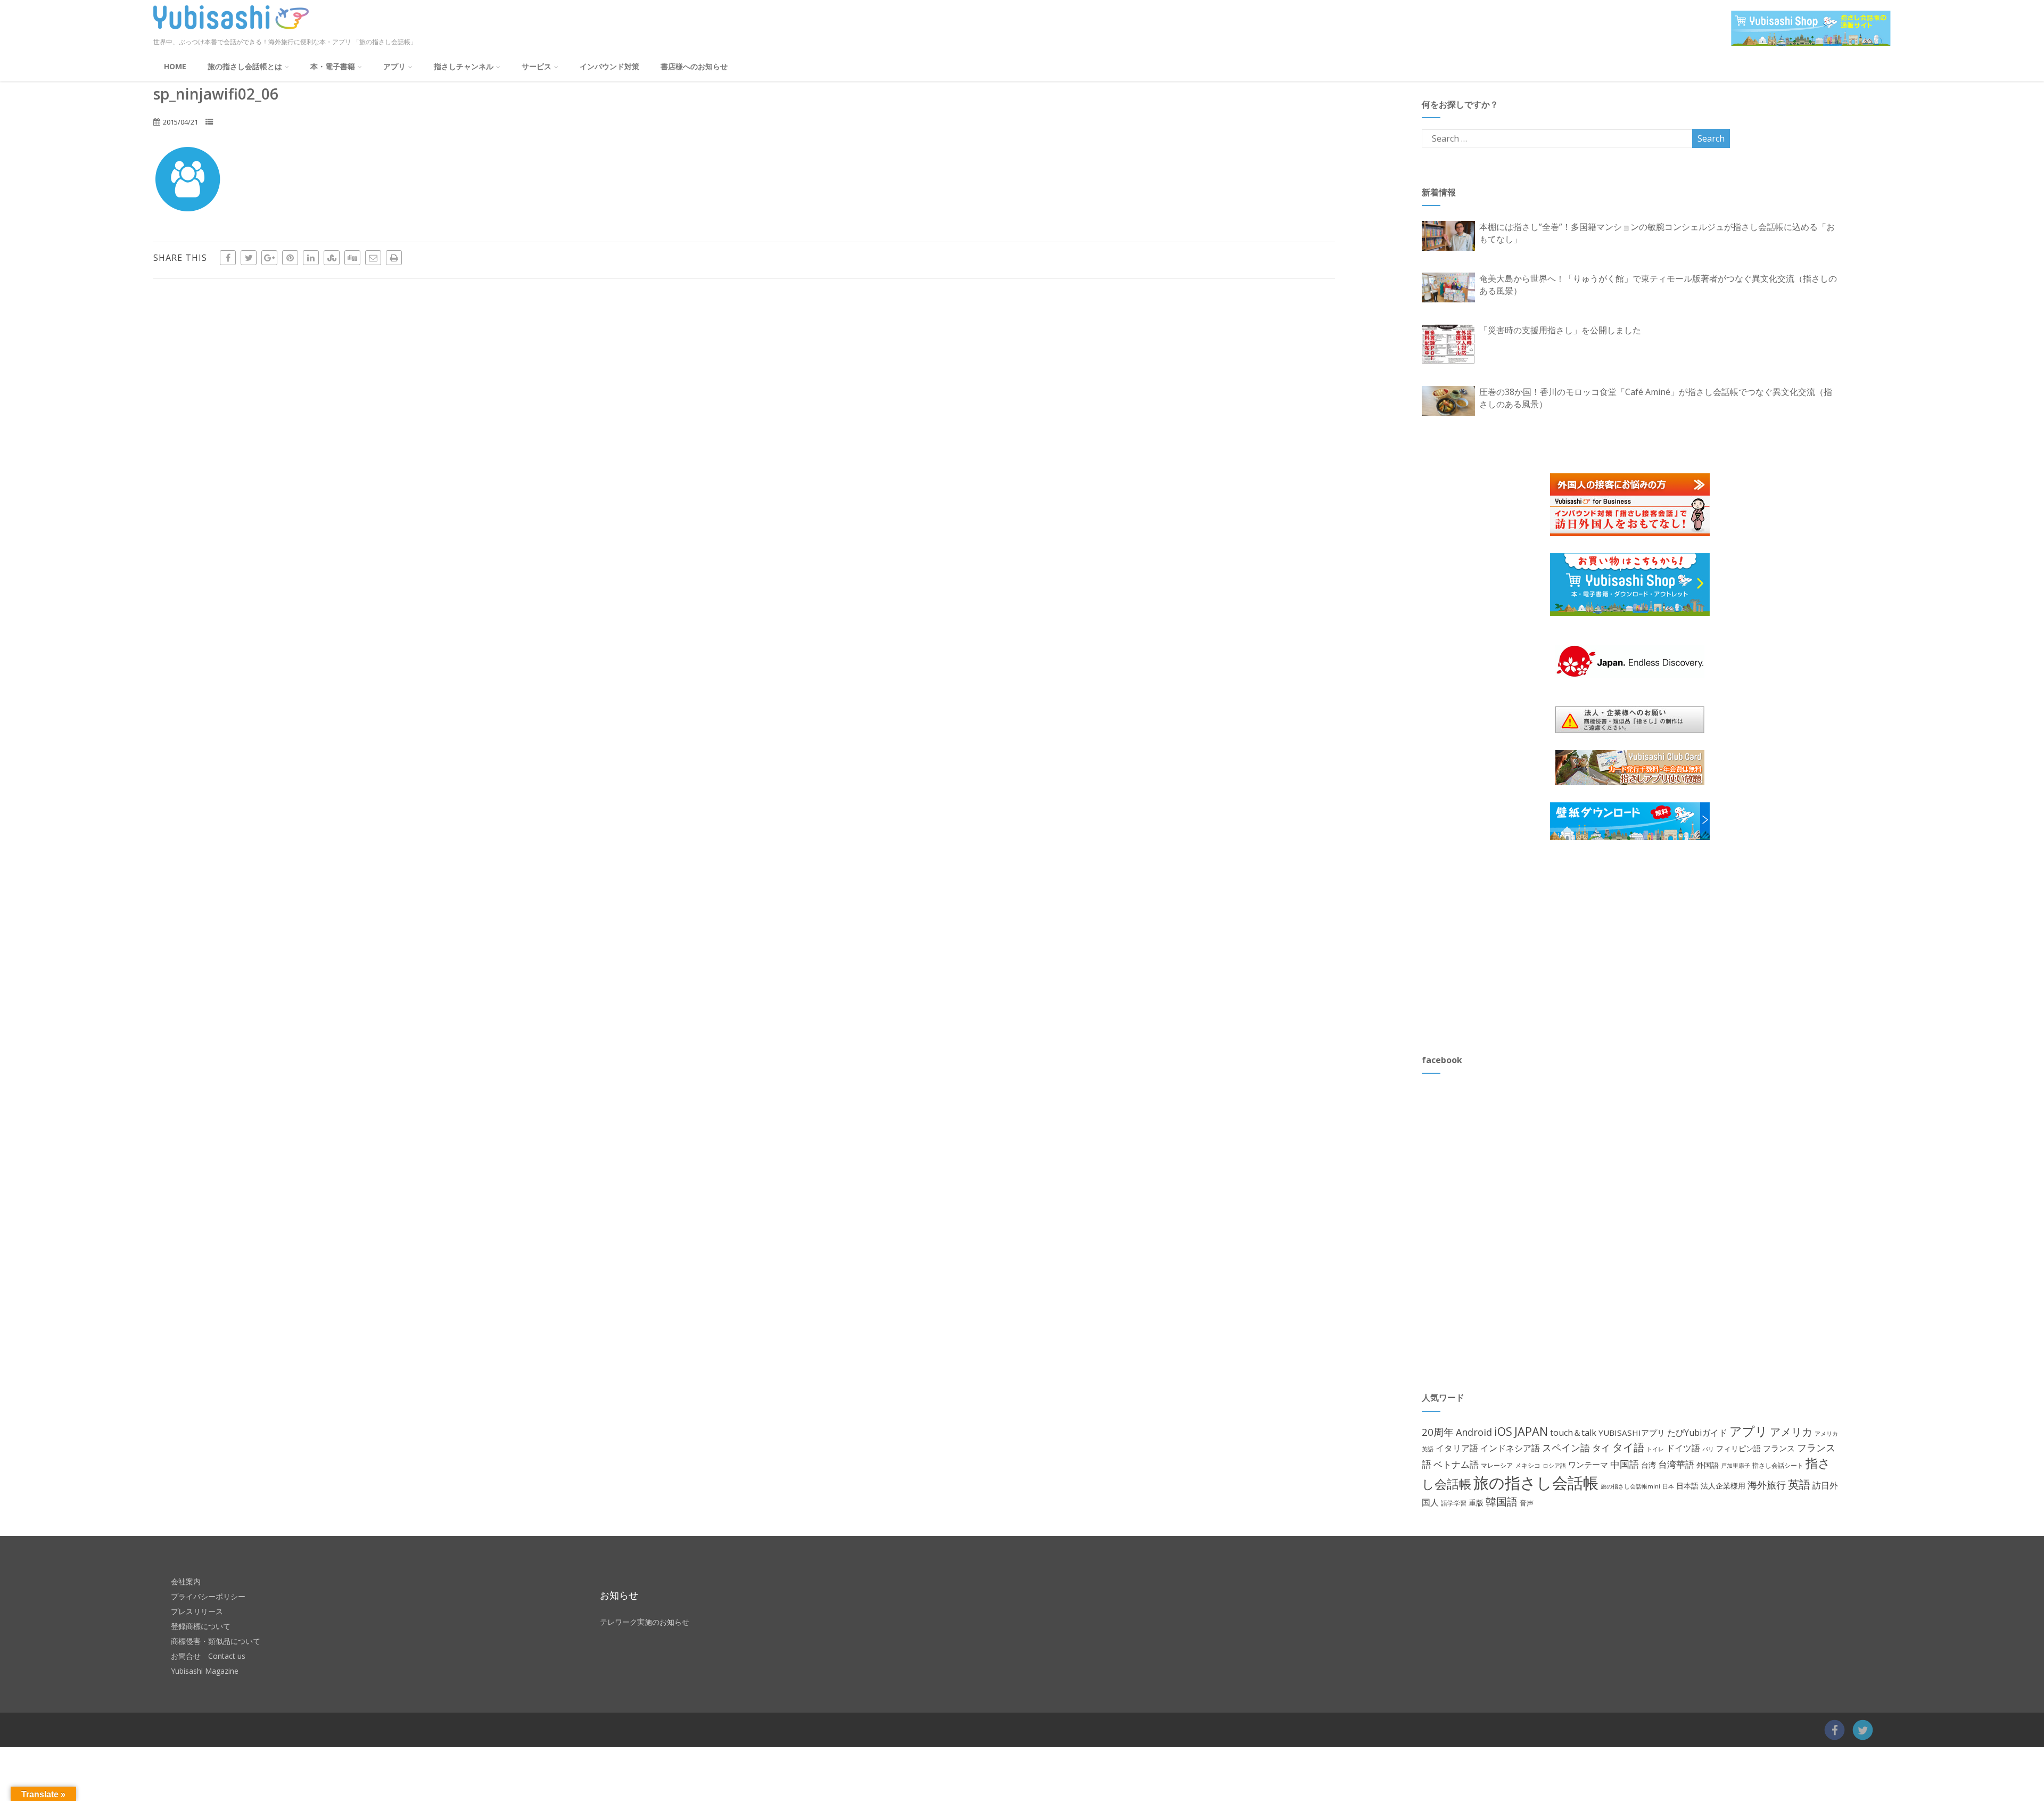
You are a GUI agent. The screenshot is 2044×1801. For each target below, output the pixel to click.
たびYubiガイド (1697, 1433)
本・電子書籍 (333, 66)
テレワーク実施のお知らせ (645, 1622)
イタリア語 (1457, 1448)
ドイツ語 (1683, 1448)
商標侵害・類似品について (216, 1641)
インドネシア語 (1510, 1448)
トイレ (1655, 1449)
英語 (1799, 1484)
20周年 (1438, 1432)
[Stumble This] (332, 258)
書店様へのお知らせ (694, 66)
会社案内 (186, 1581)
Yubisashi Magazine (205, 1671)
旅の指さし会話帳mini (1630, 1486)
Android (1474, 1432)
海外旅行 (1767, 1485)
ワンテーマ (1588, 1465)
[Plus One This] (269, 258)
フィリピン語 (1738, 1448)
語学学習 (1454, 1503)
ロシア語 (1554, 1465)
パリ (1708, 1449)
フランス (1779, 1448)
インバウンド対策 (609, 66)
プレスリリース (197, 1611)
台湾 (1649, 1465)
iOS (1503, 1431)
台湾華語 (1676, 1464)
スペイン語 (1566, 1448)
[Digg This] (352, 258)
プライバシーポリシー (208, 1596)
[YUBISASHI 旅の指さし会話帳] (231, 31)
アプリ (394, 66)
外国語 (1708, 1465)
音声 (1527, 1503)
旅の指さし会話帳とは (245, 66)
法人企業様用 (1723, 1486)
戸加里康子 (1736, 1465)
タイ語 (1628, 1447)
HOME (175, 66)
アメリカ (1791, 1432)
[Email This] (373, 258)
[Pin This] (290, 258)
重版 (1476, 1503)
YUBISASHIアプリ (1632, 1433)
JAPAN (1531, 1431)
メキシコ (1528, 1465)
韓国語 (1502, 1502)
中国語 (1625, 1464)
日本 (1668, 1486)
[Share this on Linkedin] (311, 258)
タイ (1601, 1448)
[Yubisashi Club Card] (1630, 768)
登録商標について (201, 1626)
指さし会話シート (1778, 1465)
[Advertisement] (1502, 947)
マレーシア (1497, 1465)
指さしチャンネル (464, 66)
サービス (537, 66)
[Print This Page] (394, 258)
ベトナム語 (1456, 1464)
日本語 (1687, 1486)
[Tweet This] (249, 258)
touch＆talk (1573, 1433)
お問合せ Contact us (208, 1656)
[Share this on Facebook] (228, 258)
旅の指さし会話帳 (1536, 1483)
